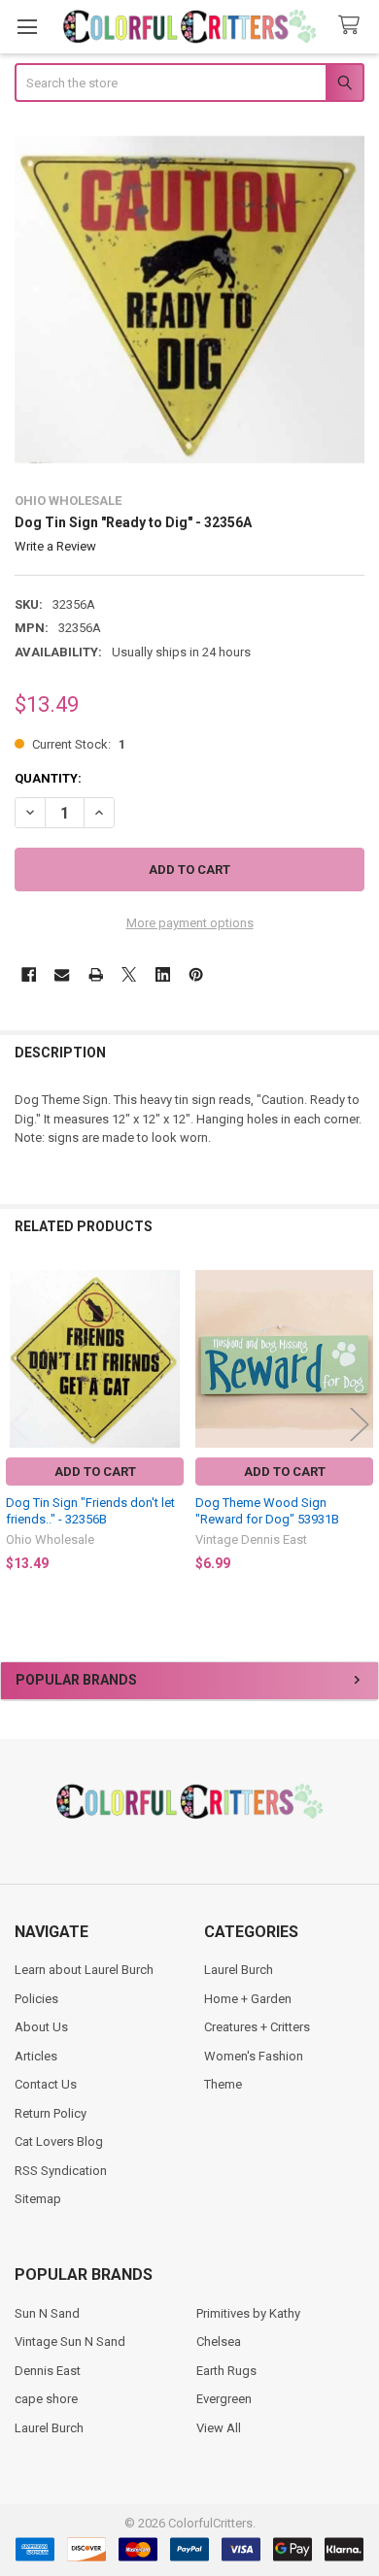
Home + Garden (248, 1999)
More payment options (190, 923)
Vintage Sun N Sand (70, 2342)
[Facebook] (29, 974)
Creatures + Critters (257, 2027)
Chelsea (219, 2342)
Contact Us (46, 2084)
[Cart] (353, 26)
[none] (190, 300)
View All (219, 2428)
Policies (36, 1999)
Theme (223, 2084)
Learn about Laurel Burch (84, 1970)
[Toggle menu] (27, 27)
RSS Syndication (61, 2171)
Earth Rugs (226, 2371)
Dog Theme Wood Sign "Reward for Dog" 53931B (267, 1510)
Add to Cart (95, 1472)
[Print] (96, 974)
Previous (19, 1425)
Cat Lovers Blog (59, 2141)
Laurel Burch (239, 1970)
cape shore (46, 2399)
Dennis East (48, 2371)
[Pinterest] (196, 974)
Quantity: (48, 778)
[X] (129, 974)
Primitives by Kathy (248, 2313)
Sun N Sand (47, 2313)
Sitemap (38, 2199)
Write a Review (55, 546)
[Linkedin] (163, 974)
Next (360, 1425)
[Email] (62, 974)
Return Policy (51, 2113)
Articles (36, 2056)
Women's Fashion (254, 2056)
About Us (41, 2027)
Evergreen (224, 2399)
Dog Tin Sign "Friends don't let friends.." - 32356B (90, 1510)
